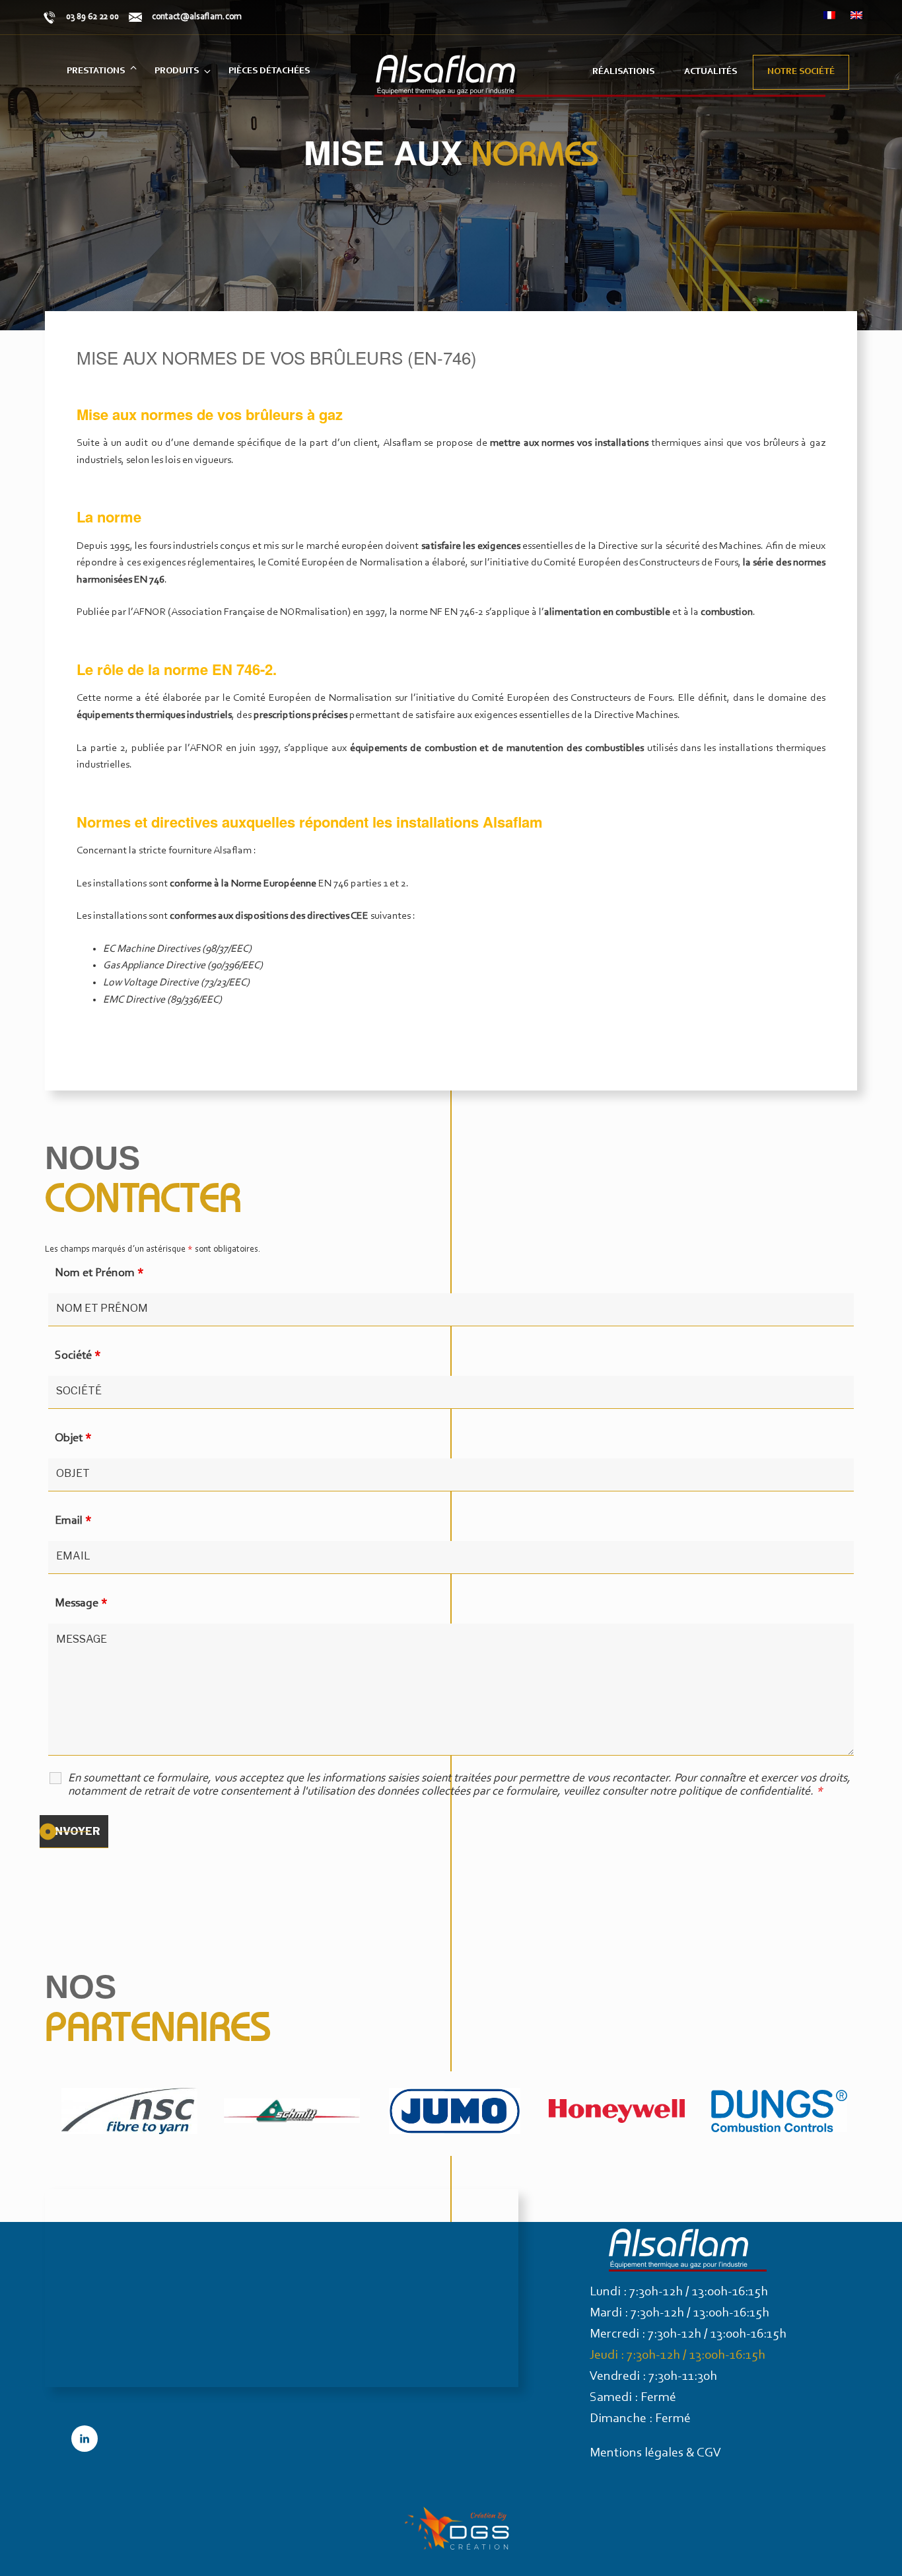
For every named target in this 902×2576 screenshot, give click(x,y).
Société (78, 1356)
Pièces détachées (269, 71)
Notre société (801, 72)
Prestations (96, 71)
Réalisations (623, 72)
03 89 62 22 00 (92, 17)
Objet (73, 1439)
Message (81, 1604)
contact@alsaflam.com (197, 17)
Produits (177, 71)
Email (73, 1521)
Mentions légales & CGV (655, 2453)
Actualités (711, 72)
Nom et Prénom (99, 1273)
